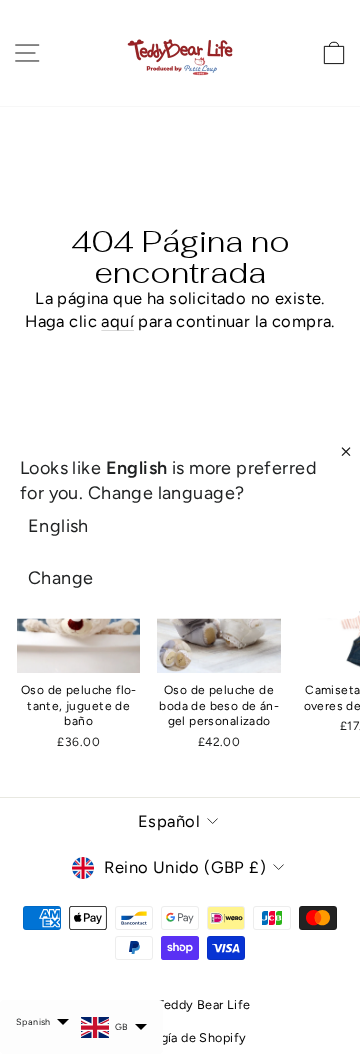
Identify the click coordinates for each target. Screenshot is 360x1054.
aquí (117, 321)
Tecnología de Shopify (180, 1037)
